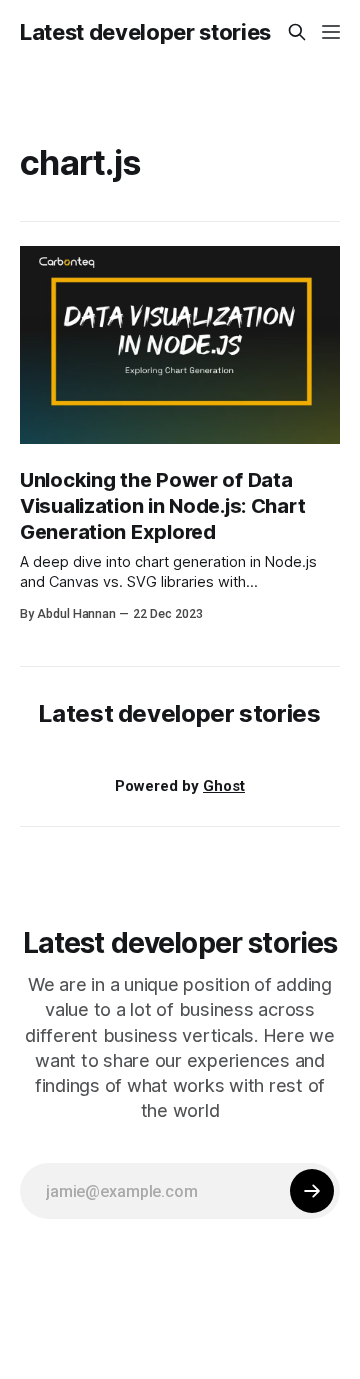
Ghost (224, 786)
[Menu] (331, 32)
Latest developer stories (145, 32)
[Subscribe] (312, 1191)
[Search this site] (297, 32)
